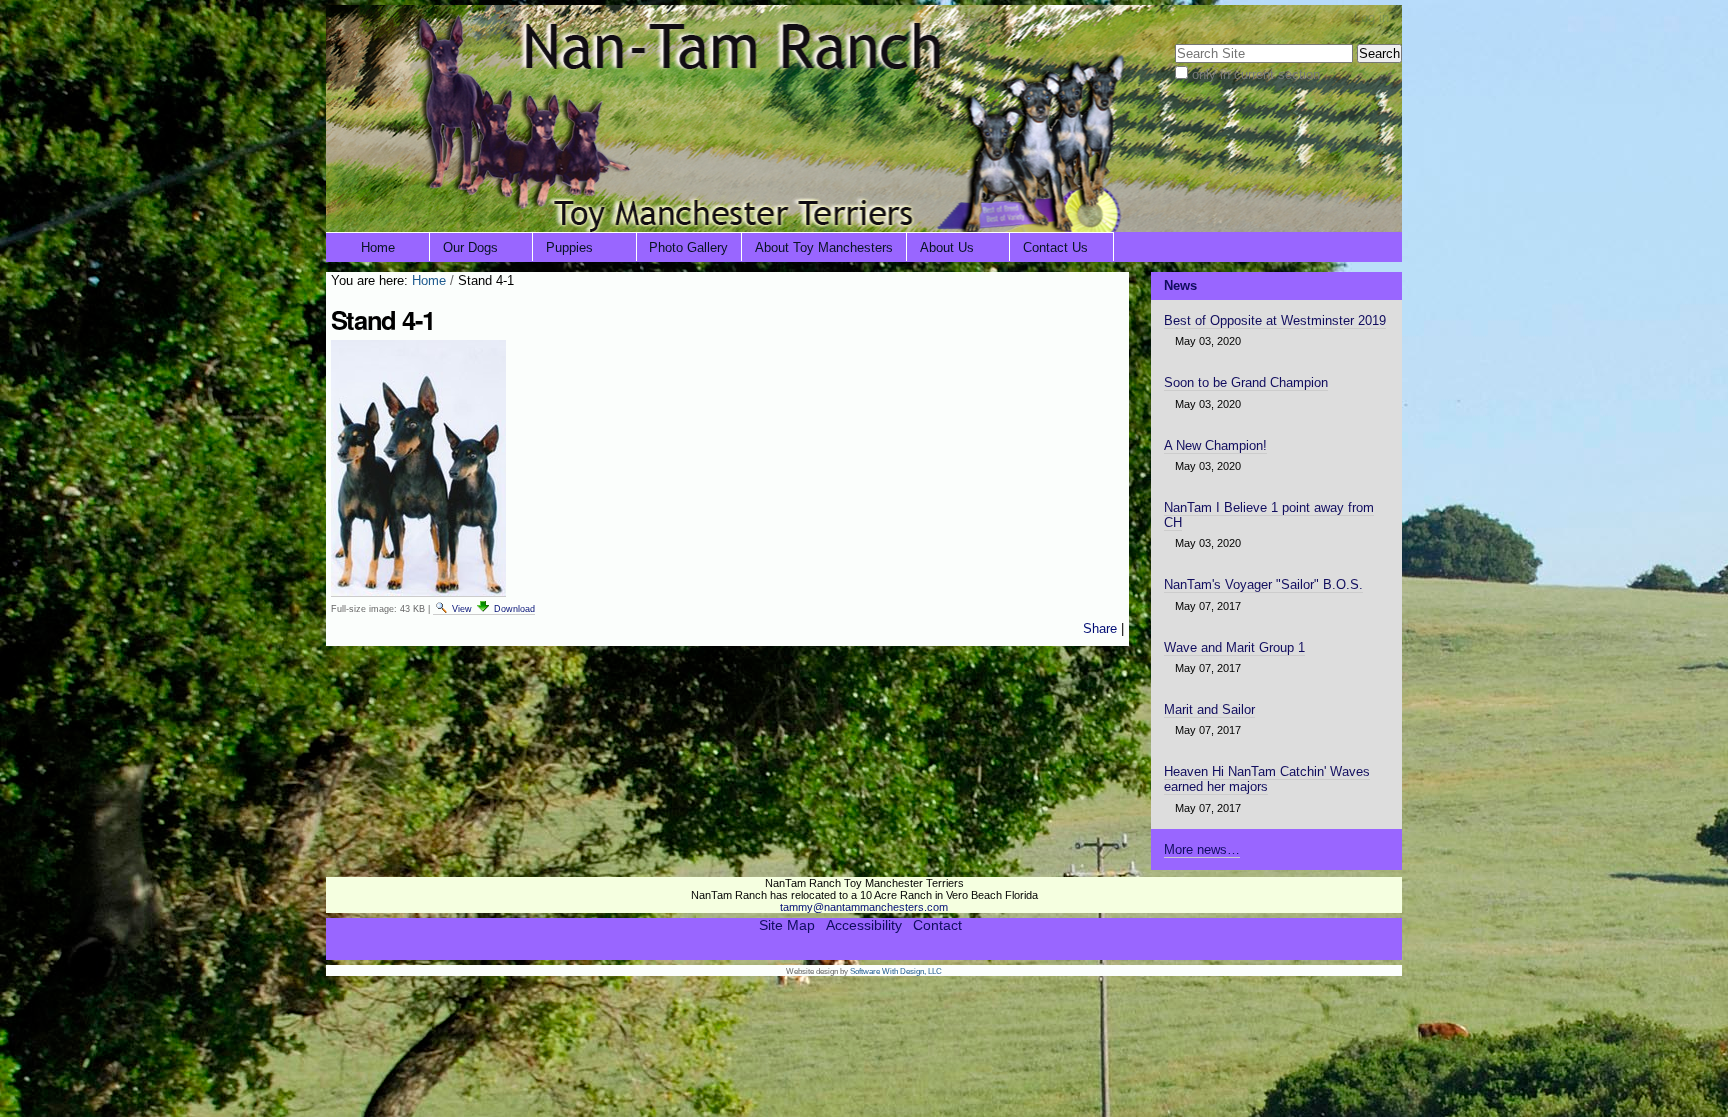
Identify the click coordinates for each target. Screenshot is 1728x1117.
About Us (947, 247)
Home (378, 247)
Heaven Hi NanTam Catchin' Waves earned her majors (1267, 779)
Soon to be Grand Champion (1246, 382)
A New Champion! (1215, 445)
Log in (1371, 17)
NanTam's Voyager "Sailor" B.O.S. (1263, 584)
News (1180, 285)
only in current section (1256, 74)
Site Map (787, 925)
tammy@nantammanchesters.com (864, 907)
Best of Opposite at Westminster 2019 (1275, 320)
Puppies (569, 247)
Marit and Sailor (1209, 709)
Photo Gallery (688, 247)
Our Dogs (470, 247)
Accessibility (864, 925)
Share (1100, 628)
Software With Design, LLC (896, 971)
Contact (937, 925)
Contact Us (1055, 247)
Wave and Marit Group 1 (1234, 647)
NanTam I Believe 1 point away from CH (1269, 515)
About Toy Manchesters (824, 247)
